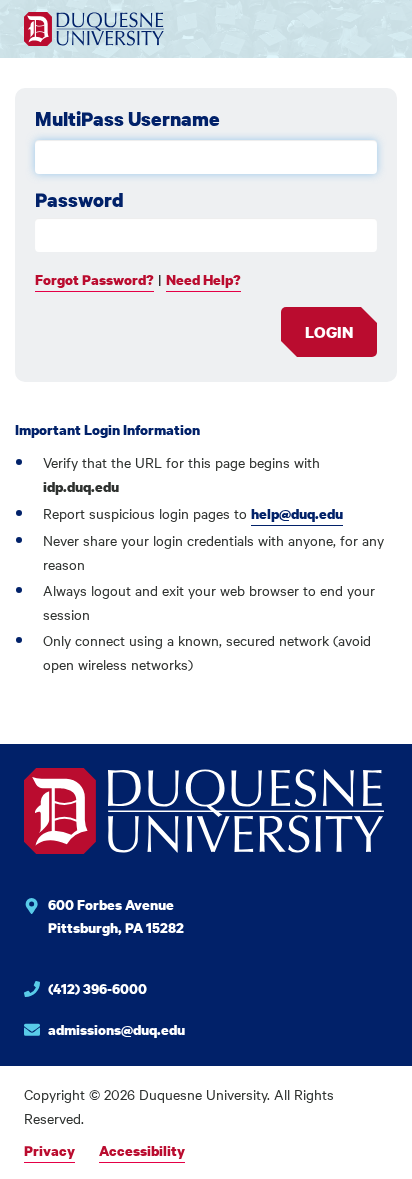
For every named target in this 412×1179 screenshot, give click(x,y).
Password (79, 200)
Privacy (49, 1150)
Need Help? (203, 279)
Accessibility (142, 1150)
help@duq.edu (297, 513)
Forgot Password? (94, 279)
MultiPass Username (127, 119)
